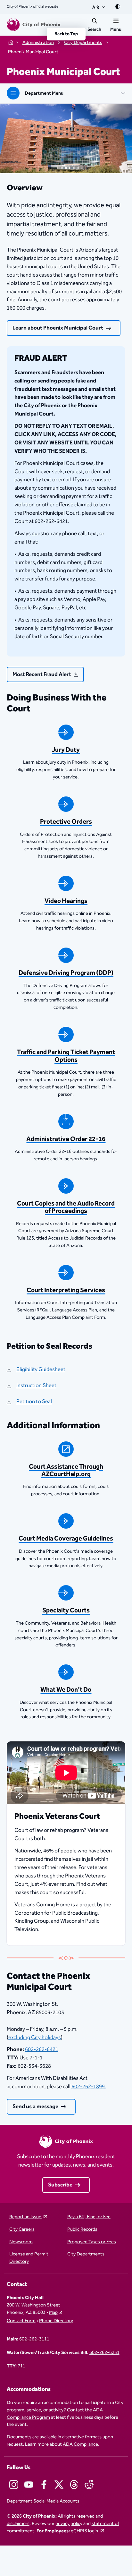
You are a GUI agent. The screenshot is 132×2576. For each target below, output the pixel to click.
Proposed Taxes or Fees (92, 2242)
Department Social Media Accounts (43, 2501)
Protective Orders (66, 822)
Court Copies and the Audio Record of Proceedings (66, 1207)
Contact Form (21, 2321)
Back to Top (66, 34)
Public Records (82, 2230)
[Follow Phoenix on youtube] (29, 2485)
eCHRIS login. (85, 2531)
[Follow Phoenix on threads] (74, 2485)
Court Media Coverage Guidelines (66, 1539)
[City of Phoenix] (34, 25)
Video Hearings (66, 901)
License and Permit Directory (29, 2258)
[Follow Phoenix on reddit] (89, 2485)
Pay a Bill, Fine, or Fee (89, 2217)
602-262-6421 (42, 2049)
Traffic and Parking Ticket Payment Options (66, 1056)
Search (94, 30)
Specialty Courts (66, 1611)
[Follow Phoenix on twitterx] (59, 2485)
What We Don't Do (66, 1690)
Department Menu (44, 93)
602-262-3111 (34, 2339)
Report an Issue (26, 2217)
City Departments (86, 2254)
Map (53, 2312)
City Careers (22, 2230)
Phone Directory (56, 2321)
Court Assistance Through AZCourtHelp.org (66, 1471)
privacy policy (69, 2524)
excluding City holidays (35, 2038)
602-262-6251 (104, 2353)
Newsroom (21, 2242)
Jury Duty (66, 750)
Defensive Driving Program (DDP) (66, 973)
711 (21, 2366)
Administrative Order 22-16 (66, 1139)
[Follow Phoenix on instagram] (14, 2485)
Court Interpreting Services (66, 1290)
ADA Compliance (80, 2444)
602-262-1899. (89, 2087)
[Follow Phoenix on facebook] (44, 2485)
